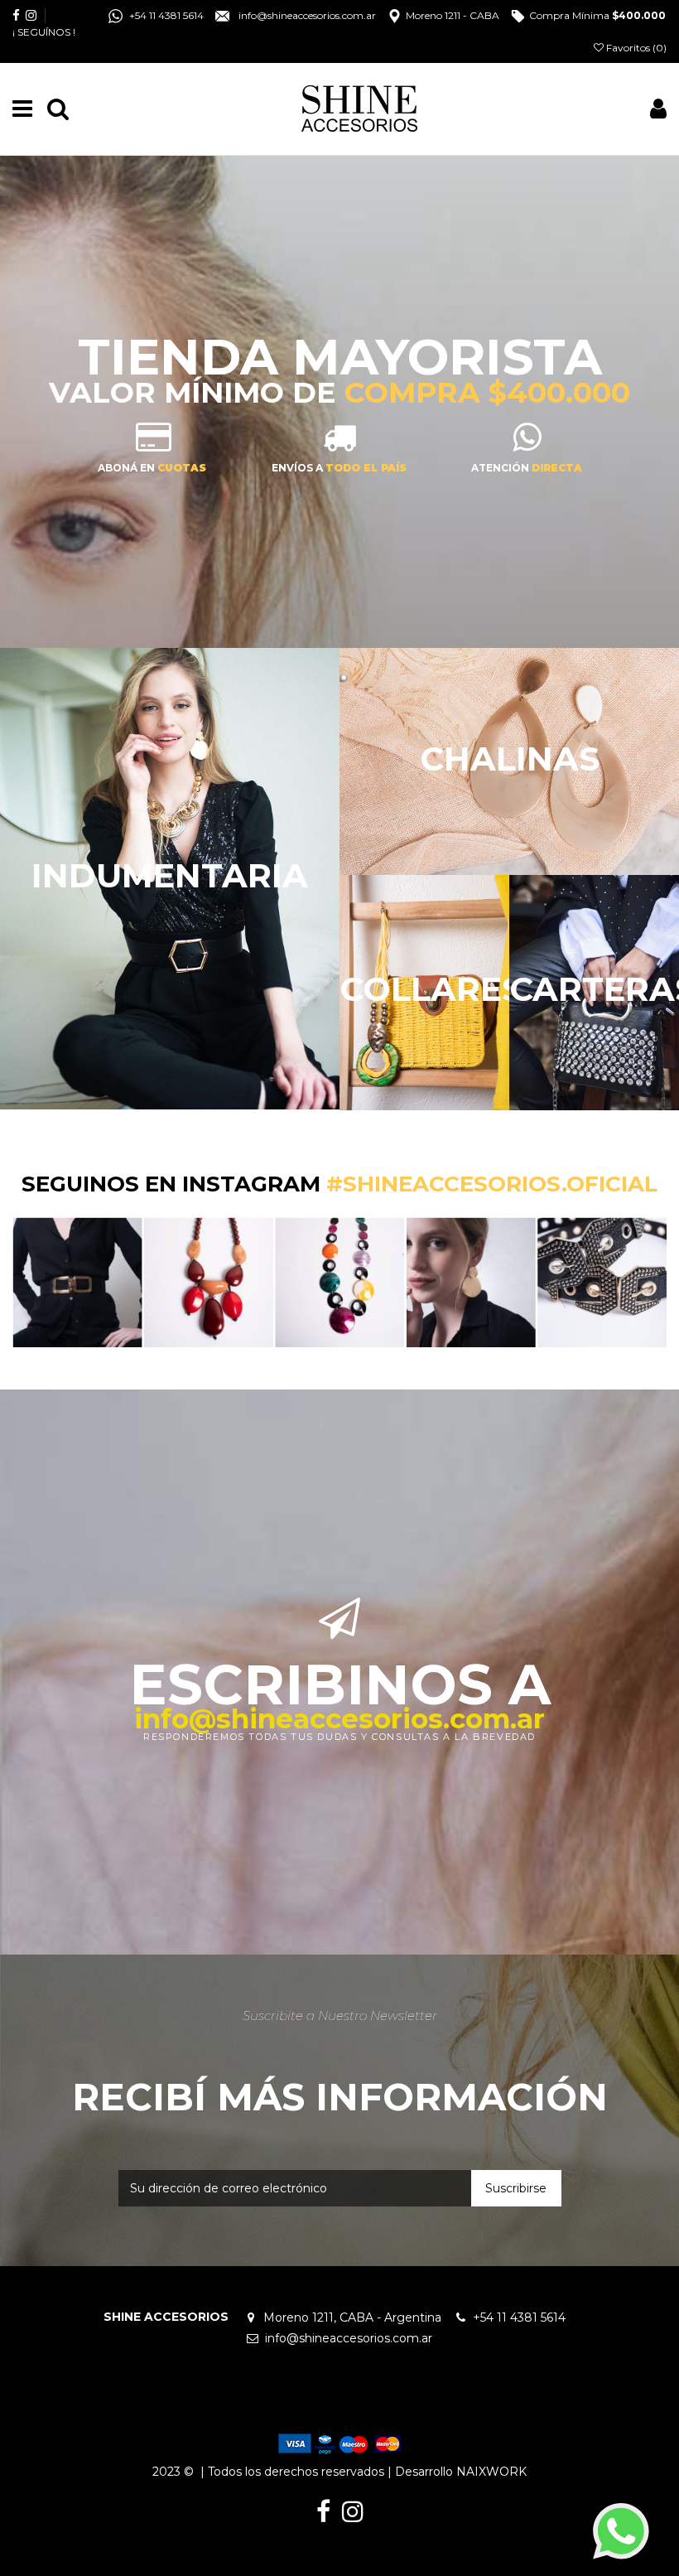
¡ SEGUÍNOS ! (44, 32)
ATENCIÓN (527, 468)
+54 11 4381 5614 (524, 2317)
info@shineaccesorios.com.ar (339, 1718)
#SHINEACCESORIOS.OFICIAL (492, 1184)
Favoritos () (635, 48)
